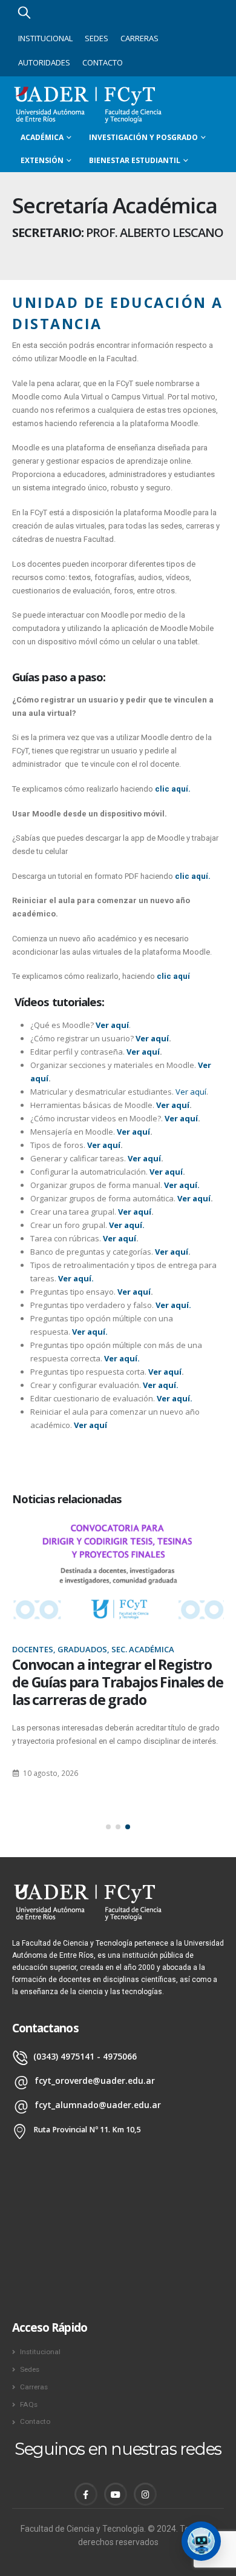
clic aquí (173, 976)
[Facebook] (86, 2494)
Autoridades (44, 62)
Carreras (139, 38)
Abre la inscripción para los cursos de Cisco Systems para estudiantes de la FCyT (104, 1682)
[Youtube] (116, 2494)
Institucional (45, 38)
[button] (108, 1827)
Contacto (103, 62)
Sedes (97, 38)
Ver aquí (191, 1092)
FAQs (29, 2404)
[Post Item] (118, 1570)
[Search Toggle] (24, 12)
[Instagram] (145, 2494)
